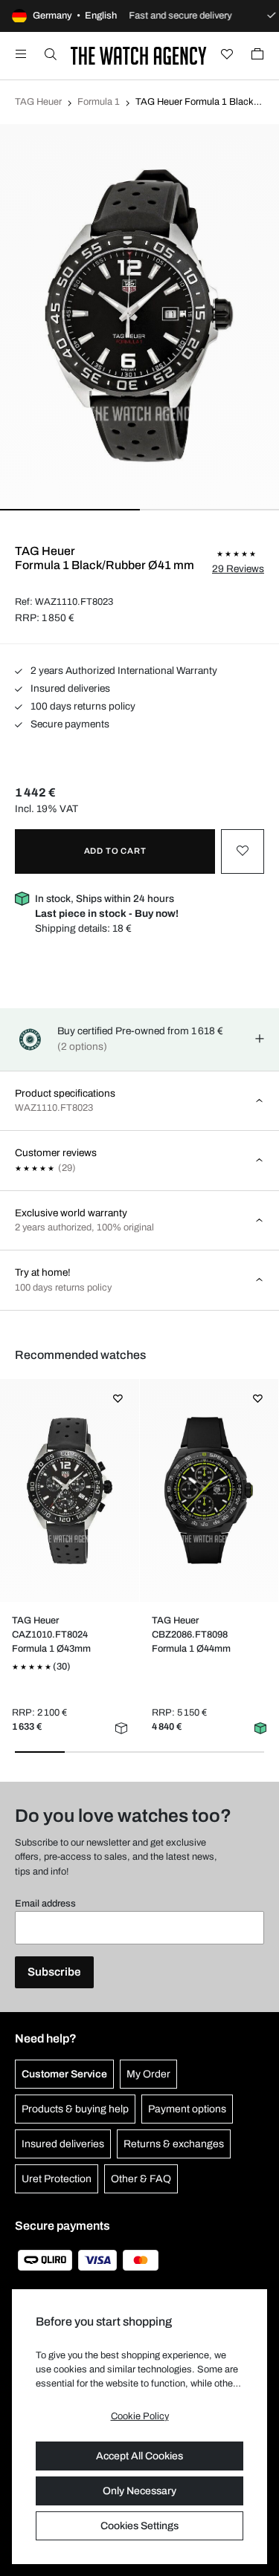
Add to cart (115, 851)
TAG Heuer (38, 102)
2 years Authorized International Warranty (123, 671)
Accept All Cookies (139, 2456)
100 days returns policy (82, 706)
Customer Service (64, 2074)
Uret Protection (57, 2179)
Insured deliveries (69, 688)
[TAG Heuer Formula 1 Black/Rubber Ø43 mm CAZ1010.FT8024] (70, 1490)
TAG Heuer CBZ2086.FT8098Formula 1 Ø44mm (191, 1635)
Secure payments (69, 724)
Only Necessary (139, 2491)
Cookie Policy (140, 2416)
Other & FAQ (141, 2179)
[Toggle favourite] (243, 851)
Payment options (187, 2109)
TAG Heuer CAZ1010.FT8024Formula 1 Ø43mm (51, 1635)
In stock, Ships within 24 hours (107, 906)
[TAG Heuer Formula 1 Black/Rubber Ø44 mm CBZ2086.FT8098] (209, 1490)
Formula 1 (99, 102)
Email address (45, 1904)
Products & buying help (75, 2109)
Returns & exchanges (174, 2144)
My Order (148, 2074)
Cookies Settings (139, 2526)
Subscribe (54, 1972)
